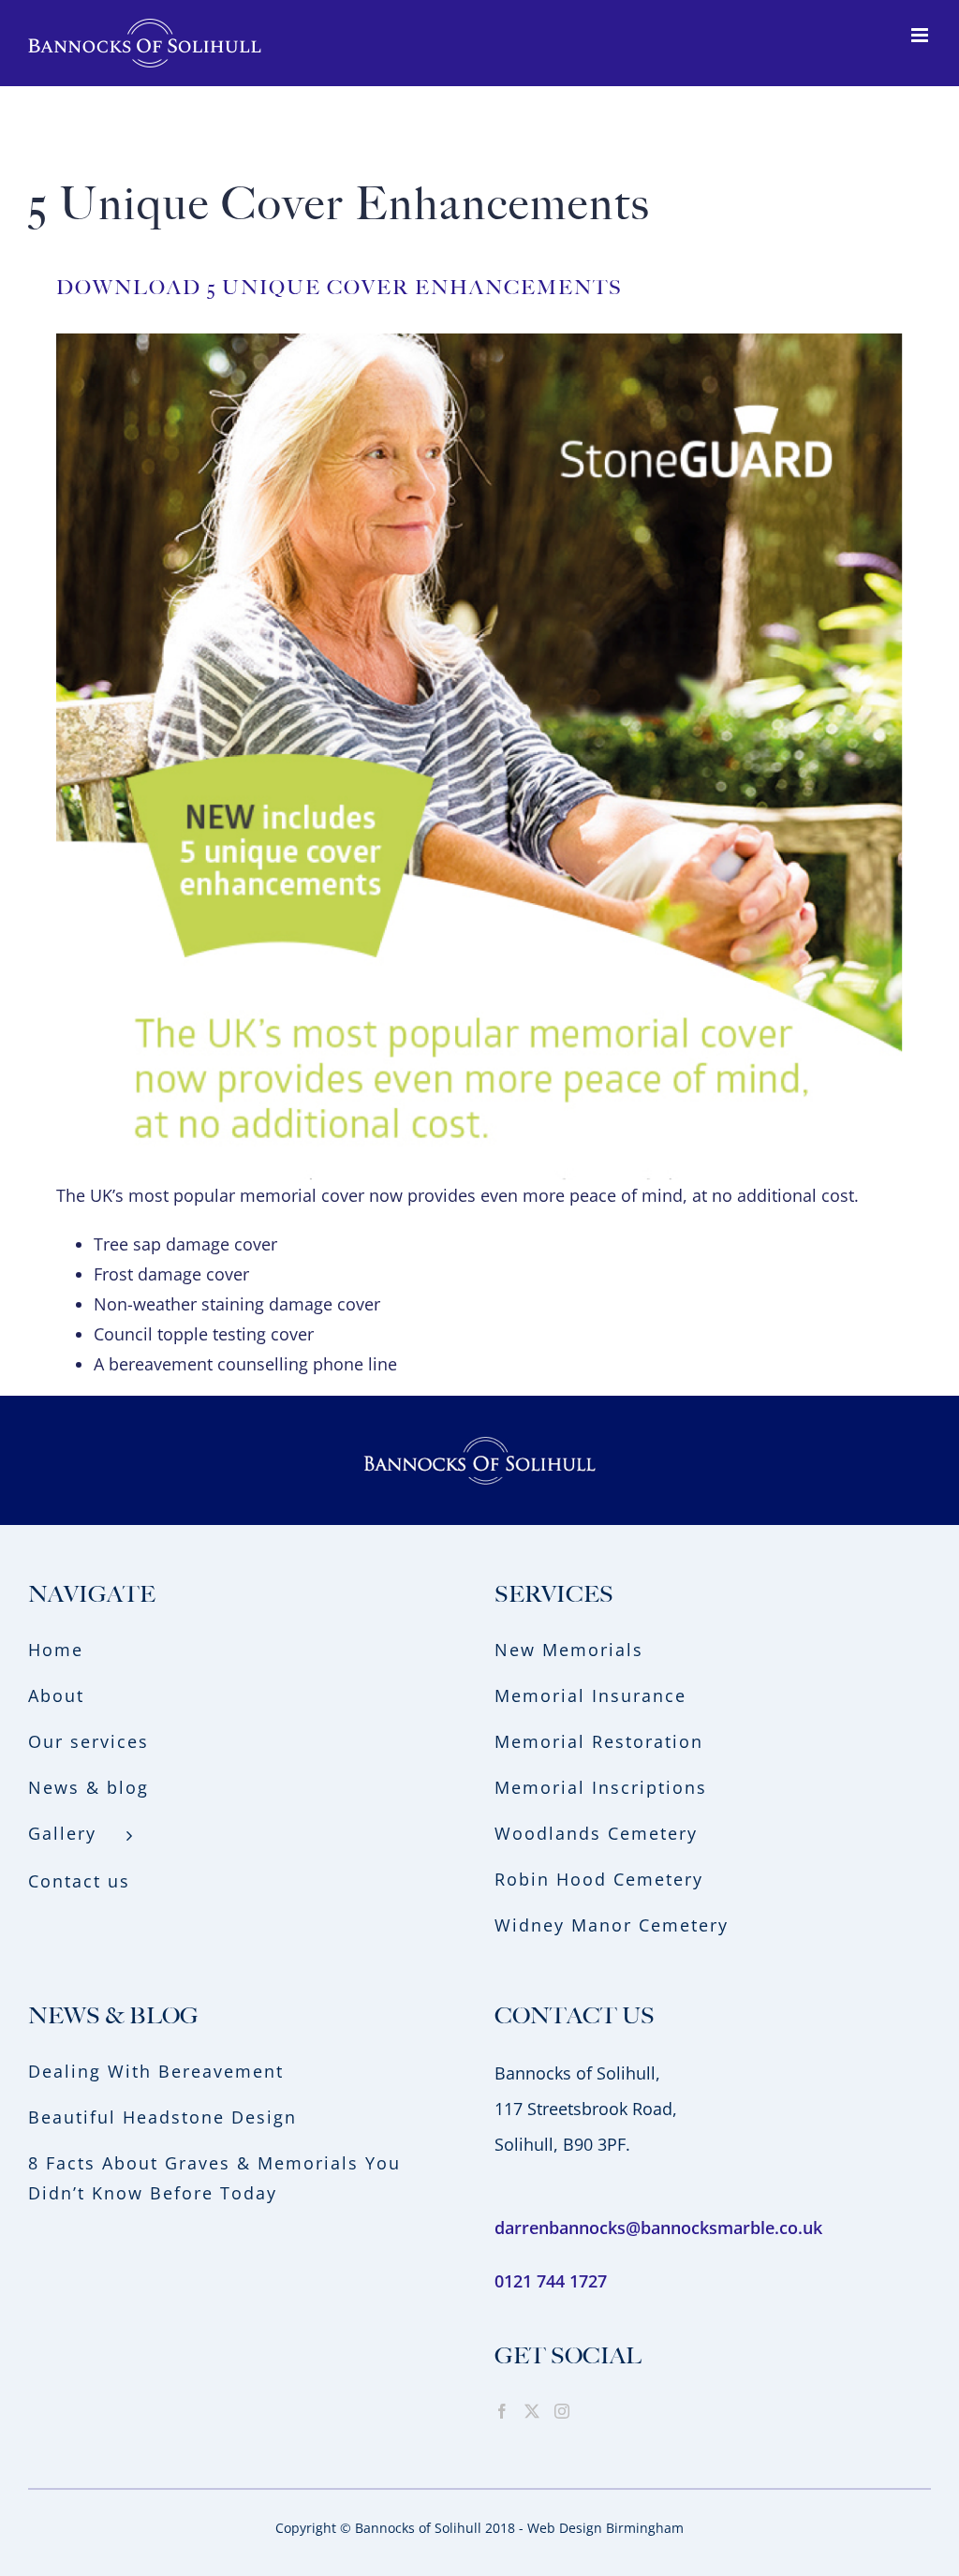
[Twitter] (532, 2411)
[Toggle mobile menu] (921, 35)
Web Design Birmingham (605, 2528)
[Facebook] (502, 2411)
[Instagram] (562, 2411)
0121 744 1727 (551, 2281)
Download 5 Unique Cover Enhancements (339, 287)
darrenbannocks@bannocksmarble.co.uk (658, 2228)
